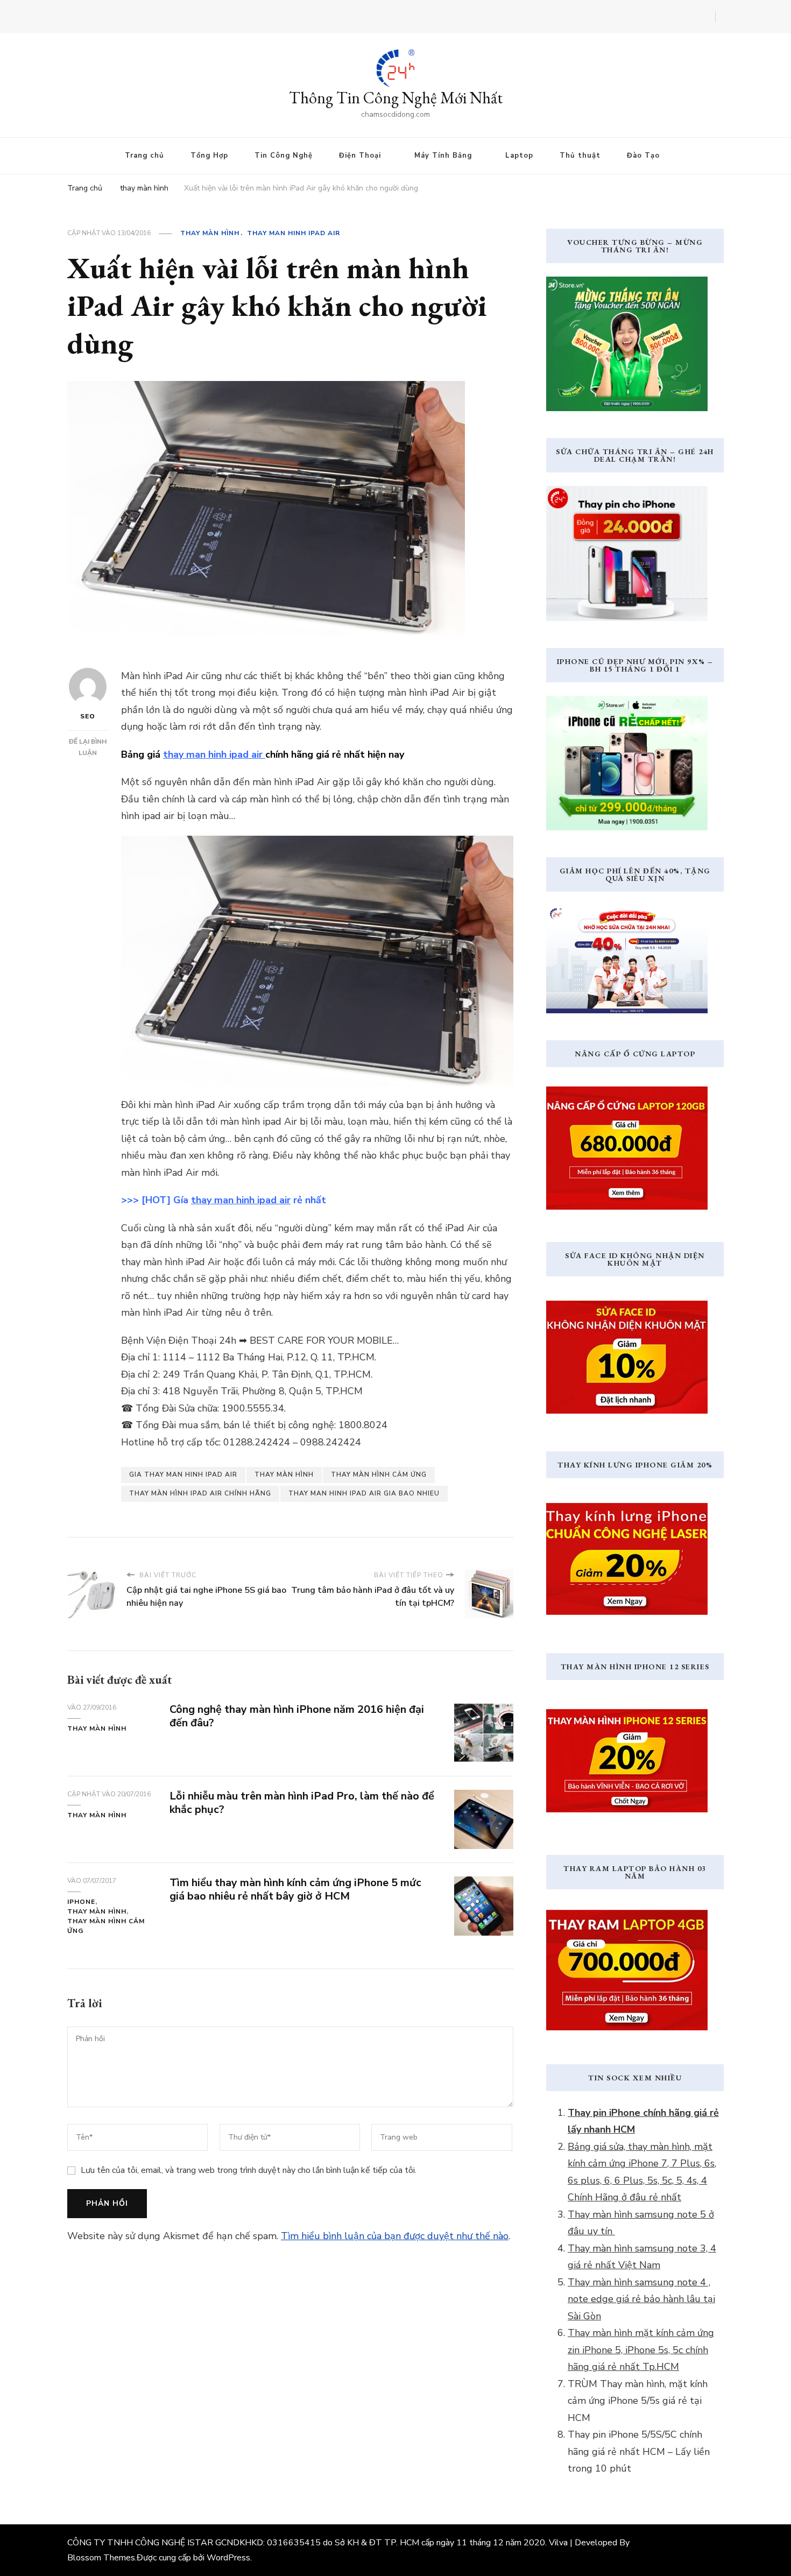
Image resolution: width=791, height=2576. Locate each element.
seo (88, 716)
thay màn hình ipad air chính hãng (200, 1493)
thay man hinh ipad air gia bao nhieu (364, 1493)
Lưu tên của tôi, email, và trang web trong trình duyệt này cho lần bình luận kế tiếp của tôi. (249, 2170)
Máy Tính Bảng (443, 156)
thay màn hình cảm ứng (379, 1474)
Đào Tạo (643, 156)
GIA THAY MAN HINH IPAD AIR (183, 1474)
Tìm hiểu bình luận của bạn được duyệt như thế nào (395, 2236)
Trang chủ (144, 156)
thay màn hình (210, 233)
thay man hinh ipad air (294, 233)
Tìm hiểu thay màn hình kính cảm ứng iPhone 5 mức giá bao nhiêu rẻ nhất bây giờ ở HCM (295, 1889)
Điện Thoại (360, 156)
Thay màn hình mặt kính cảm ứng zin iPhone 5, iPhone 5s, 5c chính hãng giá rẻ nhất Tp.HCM (641, 2350)
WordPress (228, 2558)
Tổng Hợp (209, 156)
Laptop (519, 156)
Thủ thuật (580, 156)
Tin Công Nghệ (284, 156)
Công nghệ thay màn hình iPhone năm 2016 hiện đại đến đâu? (297, 1716)
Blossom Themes (101, 2558)
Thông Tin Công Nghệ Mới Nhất (396, 98)
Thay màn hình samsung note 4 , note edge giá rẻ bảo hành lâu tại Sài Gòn (641, 2299)
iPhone (81, 1902)
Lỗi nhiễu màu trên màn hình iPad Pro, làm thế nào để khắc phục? (302, 1803)
